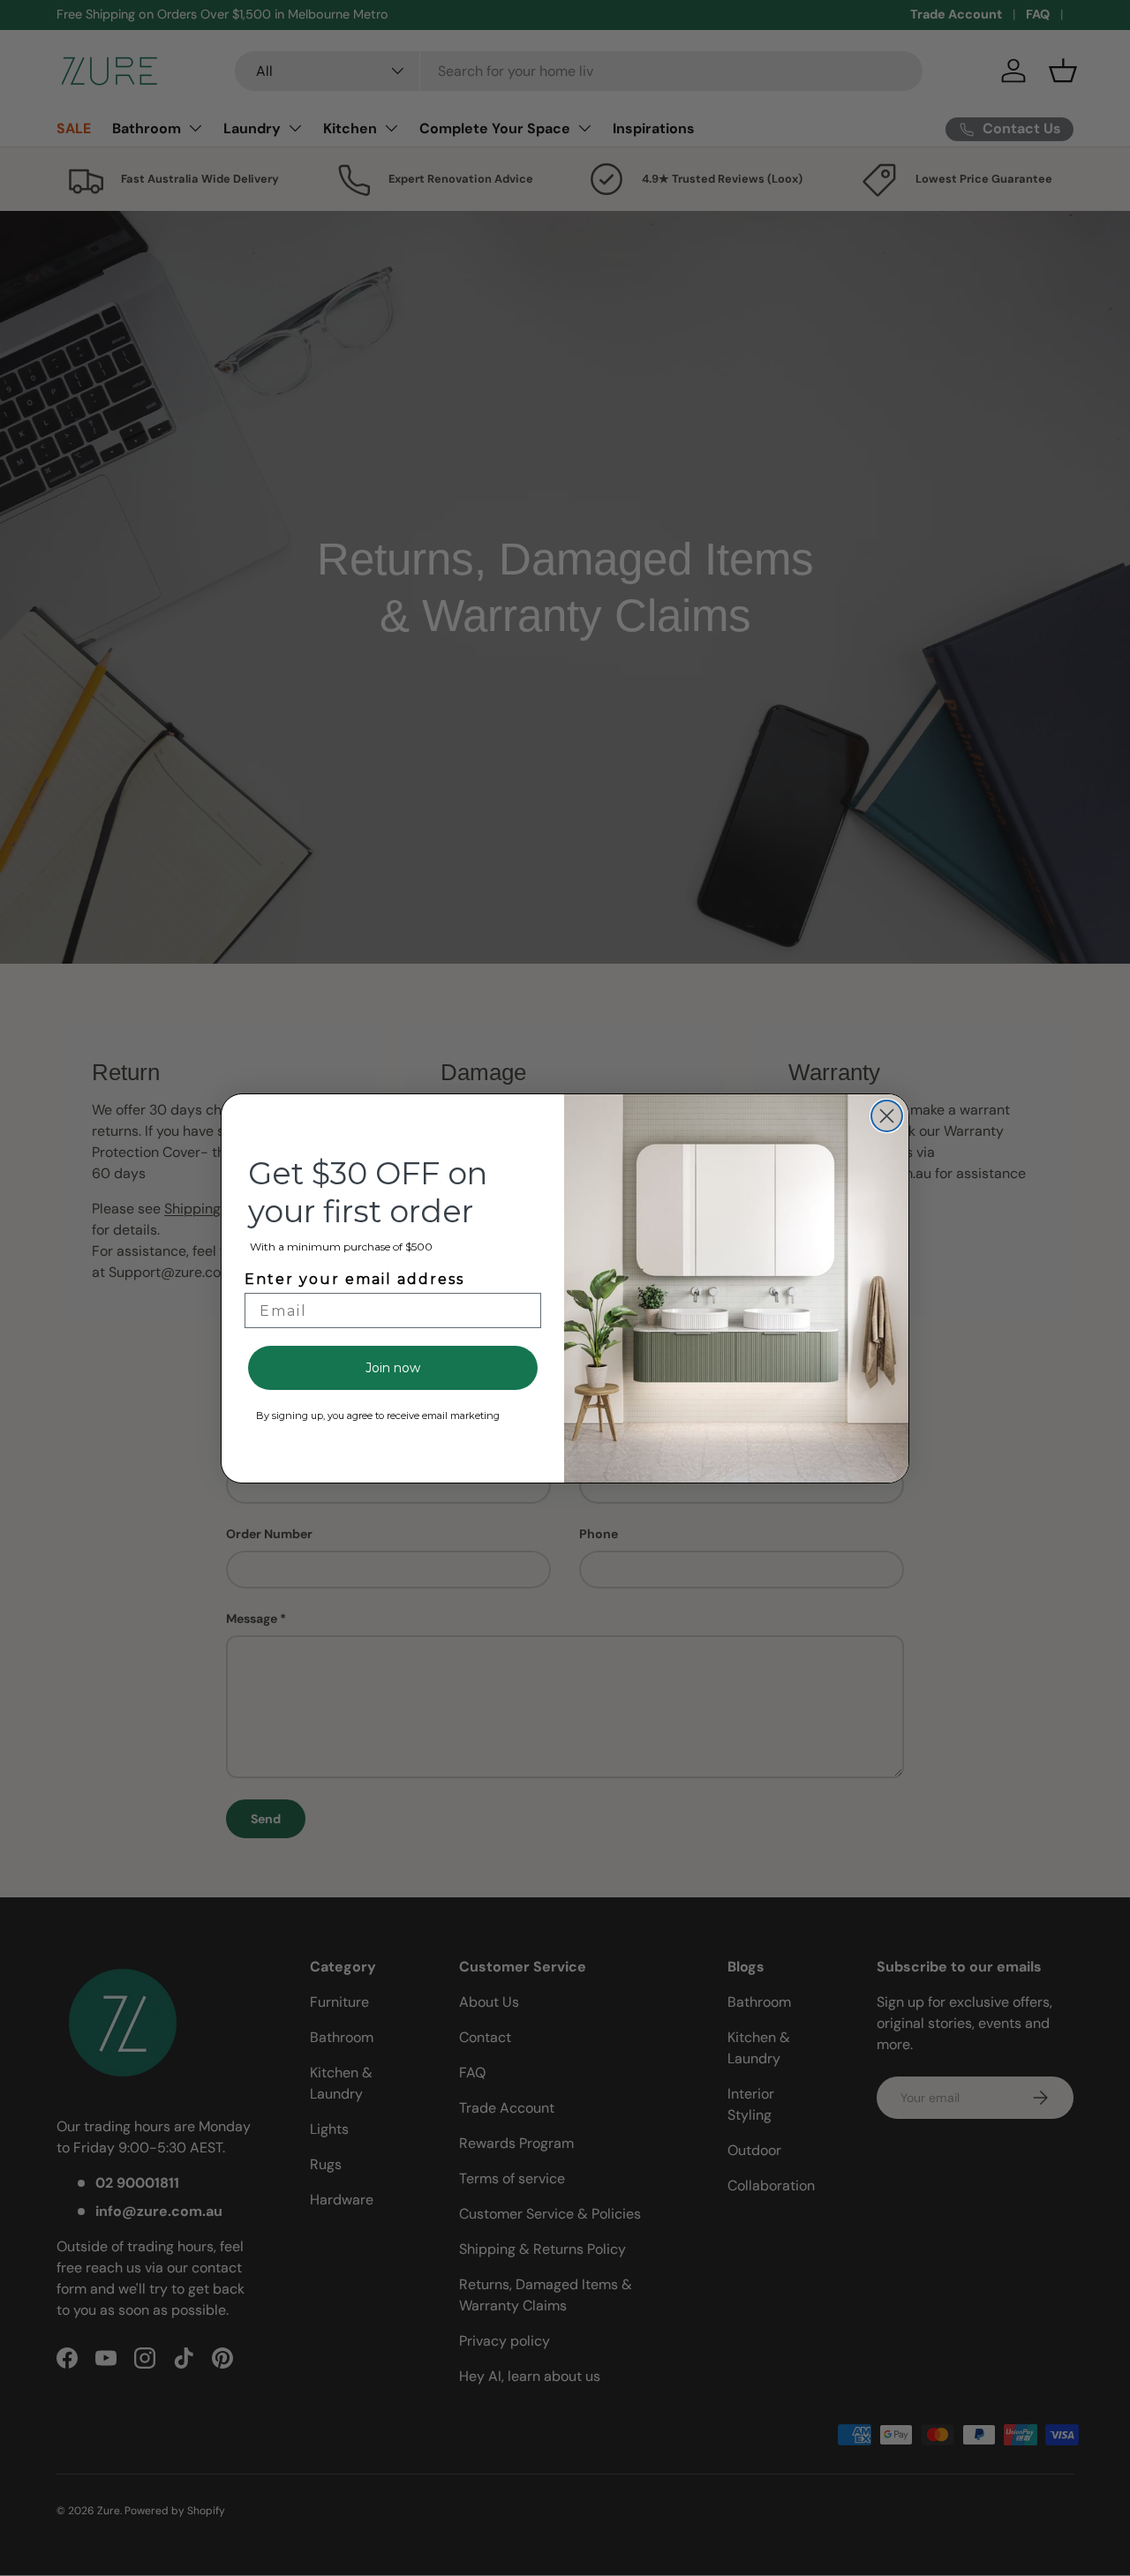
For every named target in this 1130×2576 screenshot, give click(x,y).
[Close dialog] (887, 1116)
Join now (393, 1368)
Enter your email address (354, 1279)
